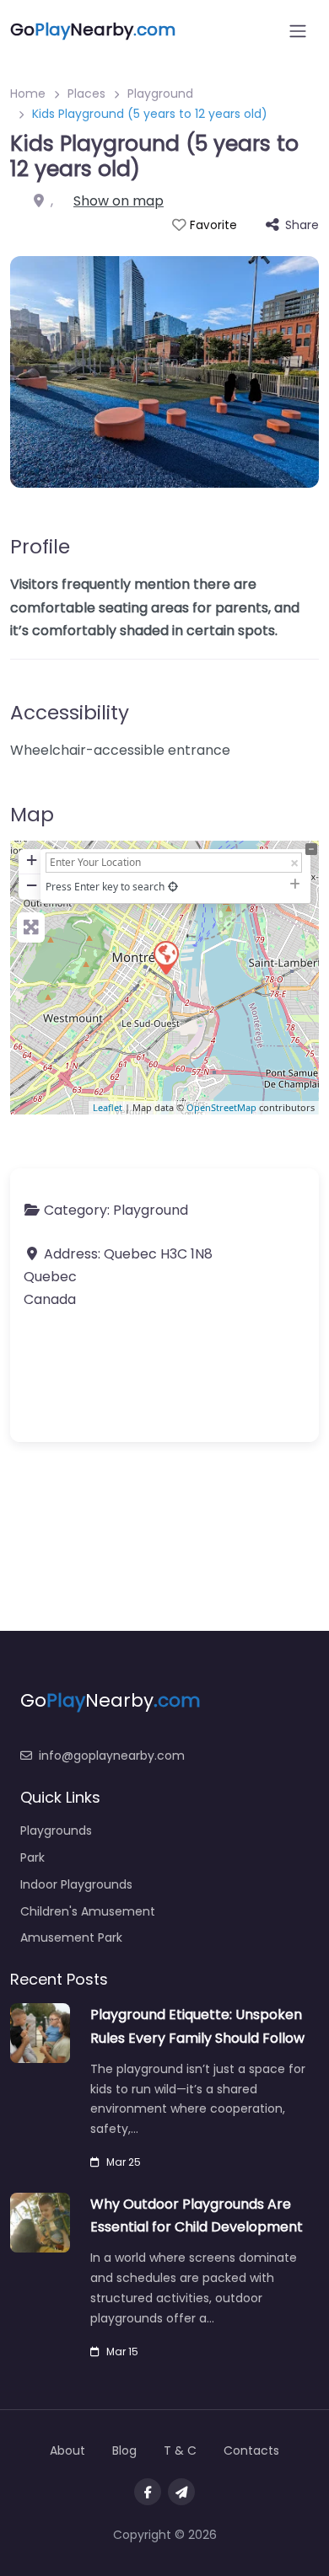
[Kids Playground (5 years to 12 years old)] (165, 957)
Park (32, 1857)
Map (32, 815)
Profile (40, 547)
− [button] (32, 885)
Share (302, 225)
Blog (124, 2450)
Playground (160, 94)
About (67, 2450)
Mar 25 (124, 2162)
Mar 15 (122, 2352)
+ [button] (32, 860)
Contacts (251, 2450)
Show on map (119, 201)
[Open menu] (298, 31)
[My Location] (173, 887)
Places (86, 94)
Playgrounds (56, 1830)
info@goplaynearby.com (112, 1756)
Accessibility (70, 713)
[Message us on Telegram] (181, 2492)
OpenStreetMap (221, 1107)
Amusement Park (71, 1937)
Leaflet (108, 1107)
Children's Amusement (88, 1911)
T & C (180, 2450)
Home (28, 94)
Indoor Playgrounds (76, 1884)
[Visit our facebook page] (148, 2492)
